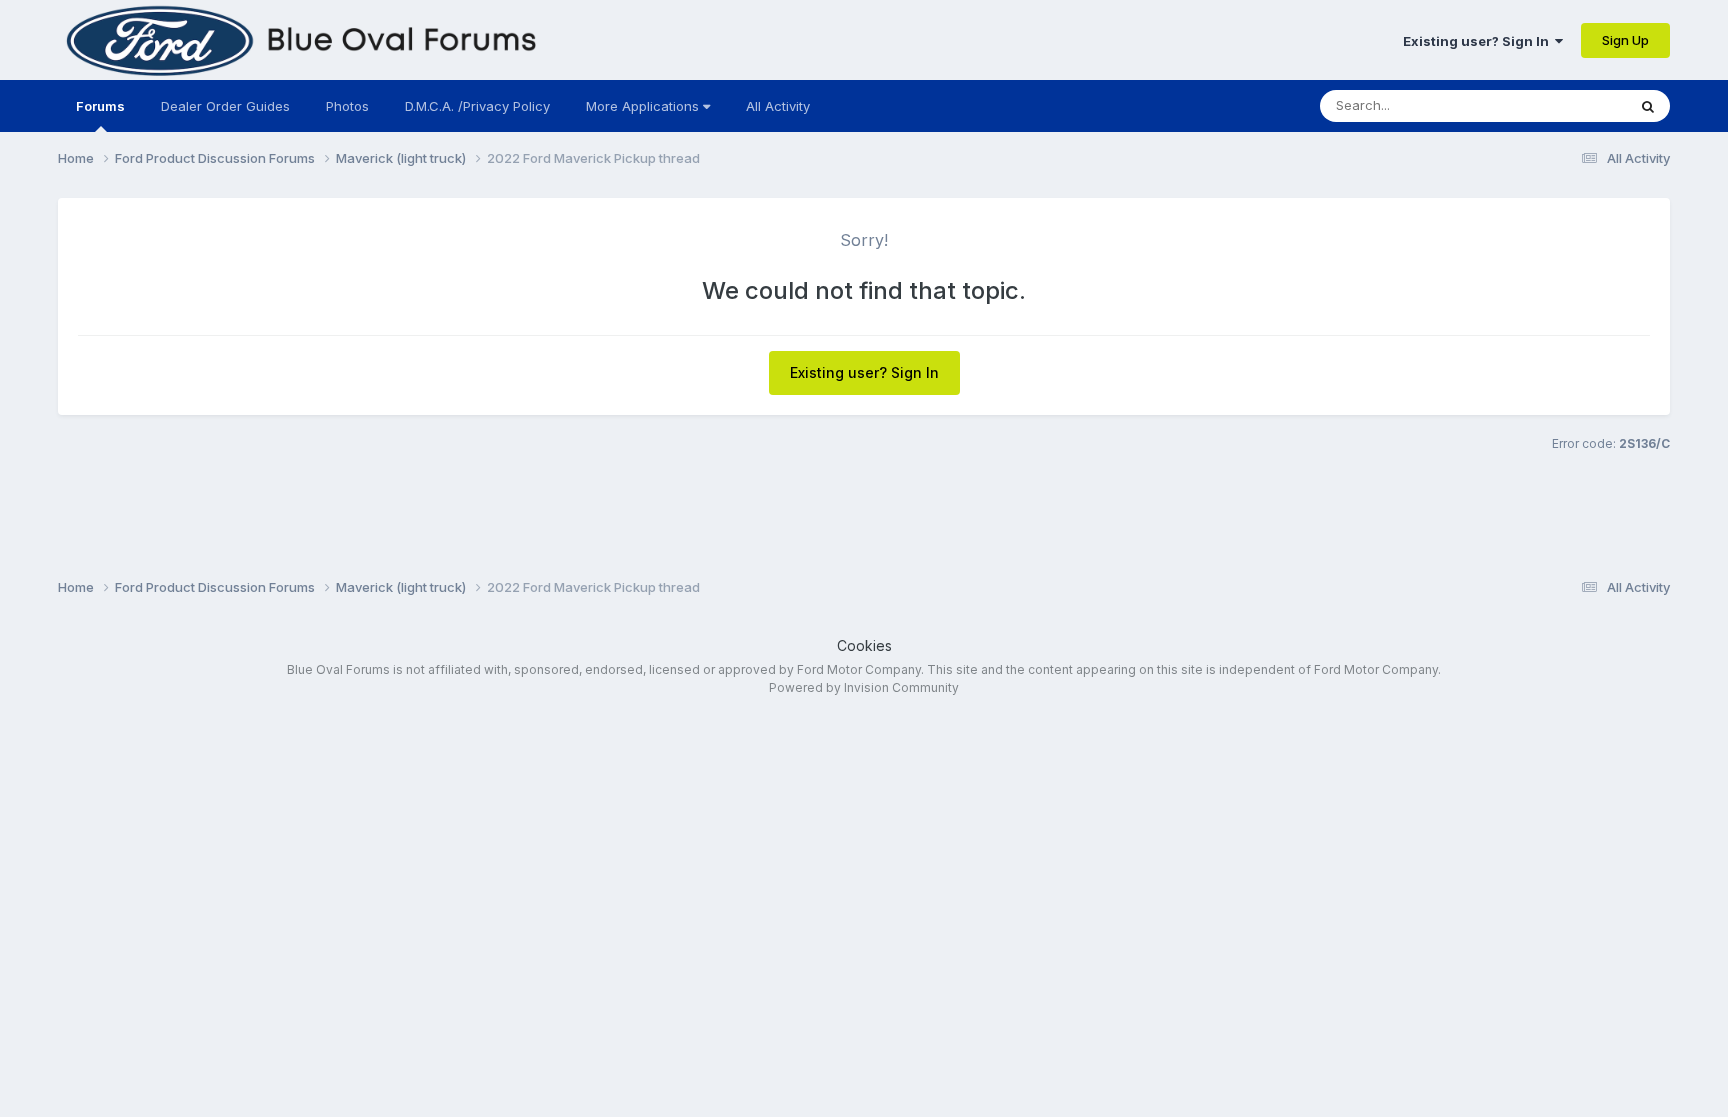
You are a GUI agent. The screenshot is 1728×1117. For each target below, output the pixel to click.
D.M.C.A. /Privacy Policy (477, 106)
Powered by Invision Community (864, 687)
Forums (100, 106)
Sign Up (1625, 40)
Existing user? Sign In (1479, 41)
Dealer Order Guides (225, 106)
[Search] (1648, 106)
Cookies (864, 645)
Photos (347, 106)
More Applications (644, 106)
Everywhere (1564, 105)
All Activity (778, 106)
